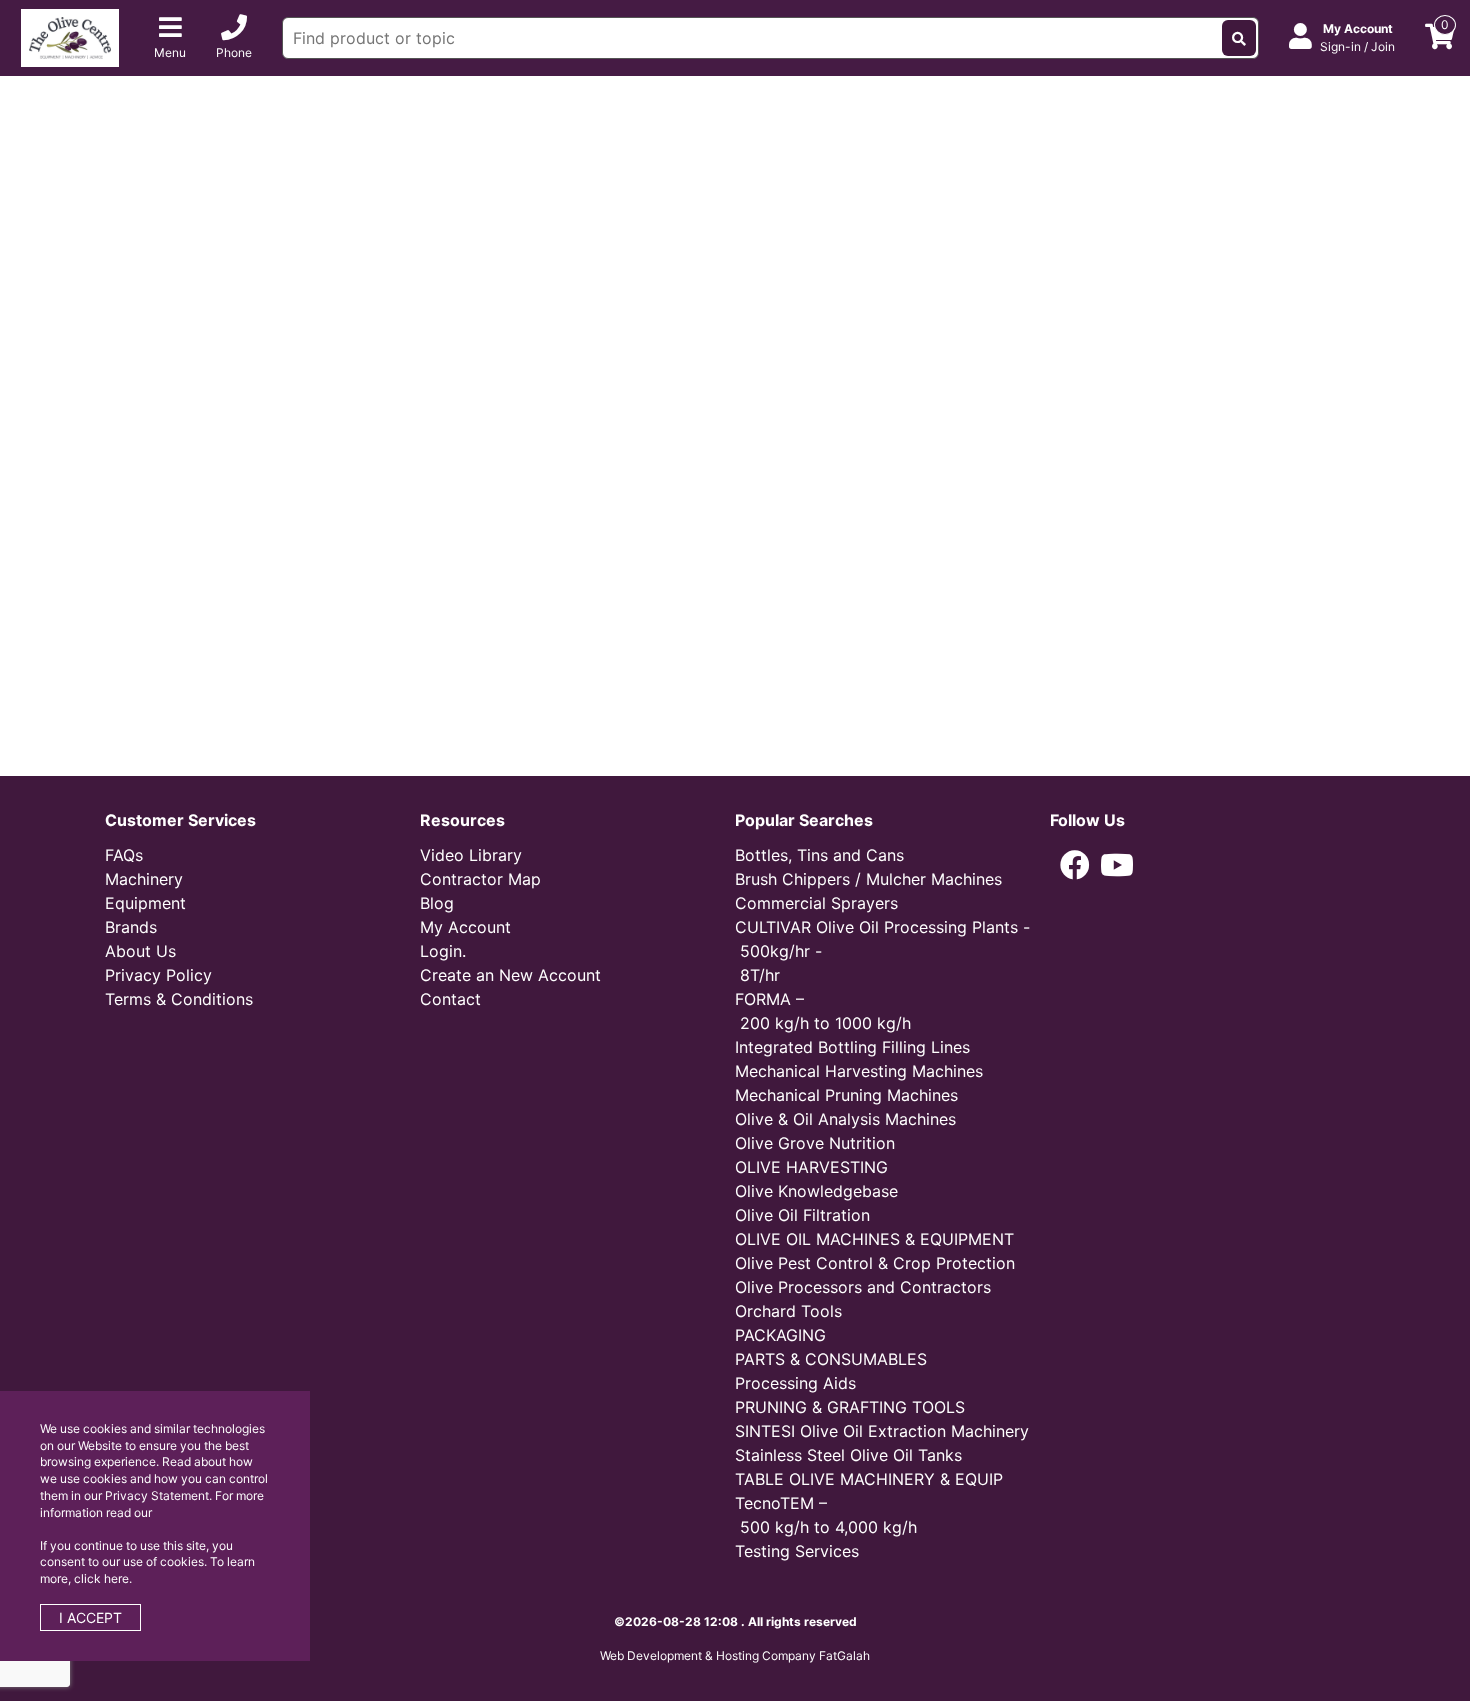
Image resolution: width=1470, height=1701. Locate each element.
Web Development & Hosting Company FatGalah (735, 1655)
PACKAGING (780, 1335)
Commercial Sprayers (816, 903)
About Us (140, 951)
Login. (443, 951)
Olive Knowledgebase (816, 1191)
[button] (1075, 865)
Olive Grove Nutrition (815, 1143)
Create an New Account (510, 975)
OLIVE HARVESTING (811, 1167)
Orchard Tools (788, 1311)
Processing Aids (795, 1383)
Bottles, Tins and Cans (819, 855)
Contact (450, 999)
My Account (465, 927)
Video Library (471, 855)
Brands (131, 927)
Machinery (144, 879)
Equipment (145, 903)
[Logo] (70, 36)
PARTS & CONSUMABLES (831, 1359)
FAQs (124, 855)
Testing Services (797, 1551)
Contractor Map (480, 879)
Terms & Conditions (179, 999)
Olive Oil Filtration (802, 1215)
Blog (437, 903)
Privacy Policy (158, 975)
